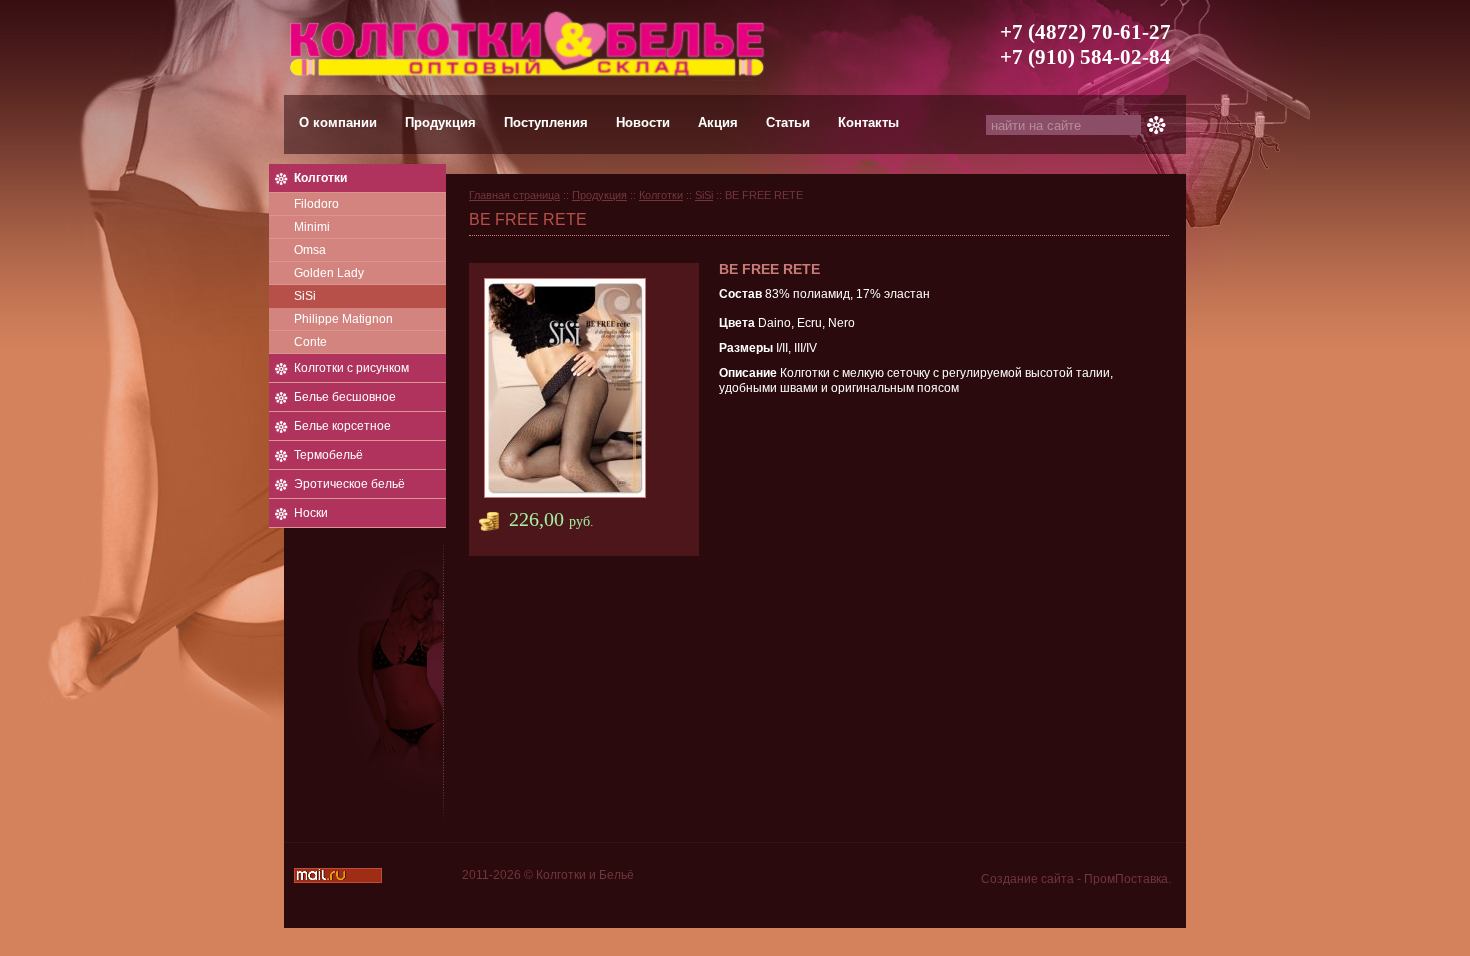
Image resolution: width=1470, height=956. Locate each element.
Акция (718, 122)
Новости (643, 122)
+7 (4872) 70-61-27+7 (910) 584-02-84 (1085, 44)
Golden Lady (329, 273)
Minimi (312, 227)
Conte (310, 342)
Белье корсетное (342, 426)
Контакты (868, 122)
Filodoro (316, 204)
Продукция (440, 122)
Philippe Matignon (343, 319)
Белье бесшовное (345, 397)
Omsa (310, 250)
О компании (338, 122)
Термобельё (328, 455)
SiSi (305, 296)
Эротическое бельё (349, 484)
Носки (311, 513)
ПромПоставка (1126, 879)
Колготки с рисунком (351, 368)
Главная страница (514, 195)
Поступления (546, 122)
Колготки (320, 178)
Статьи (788, 122)
